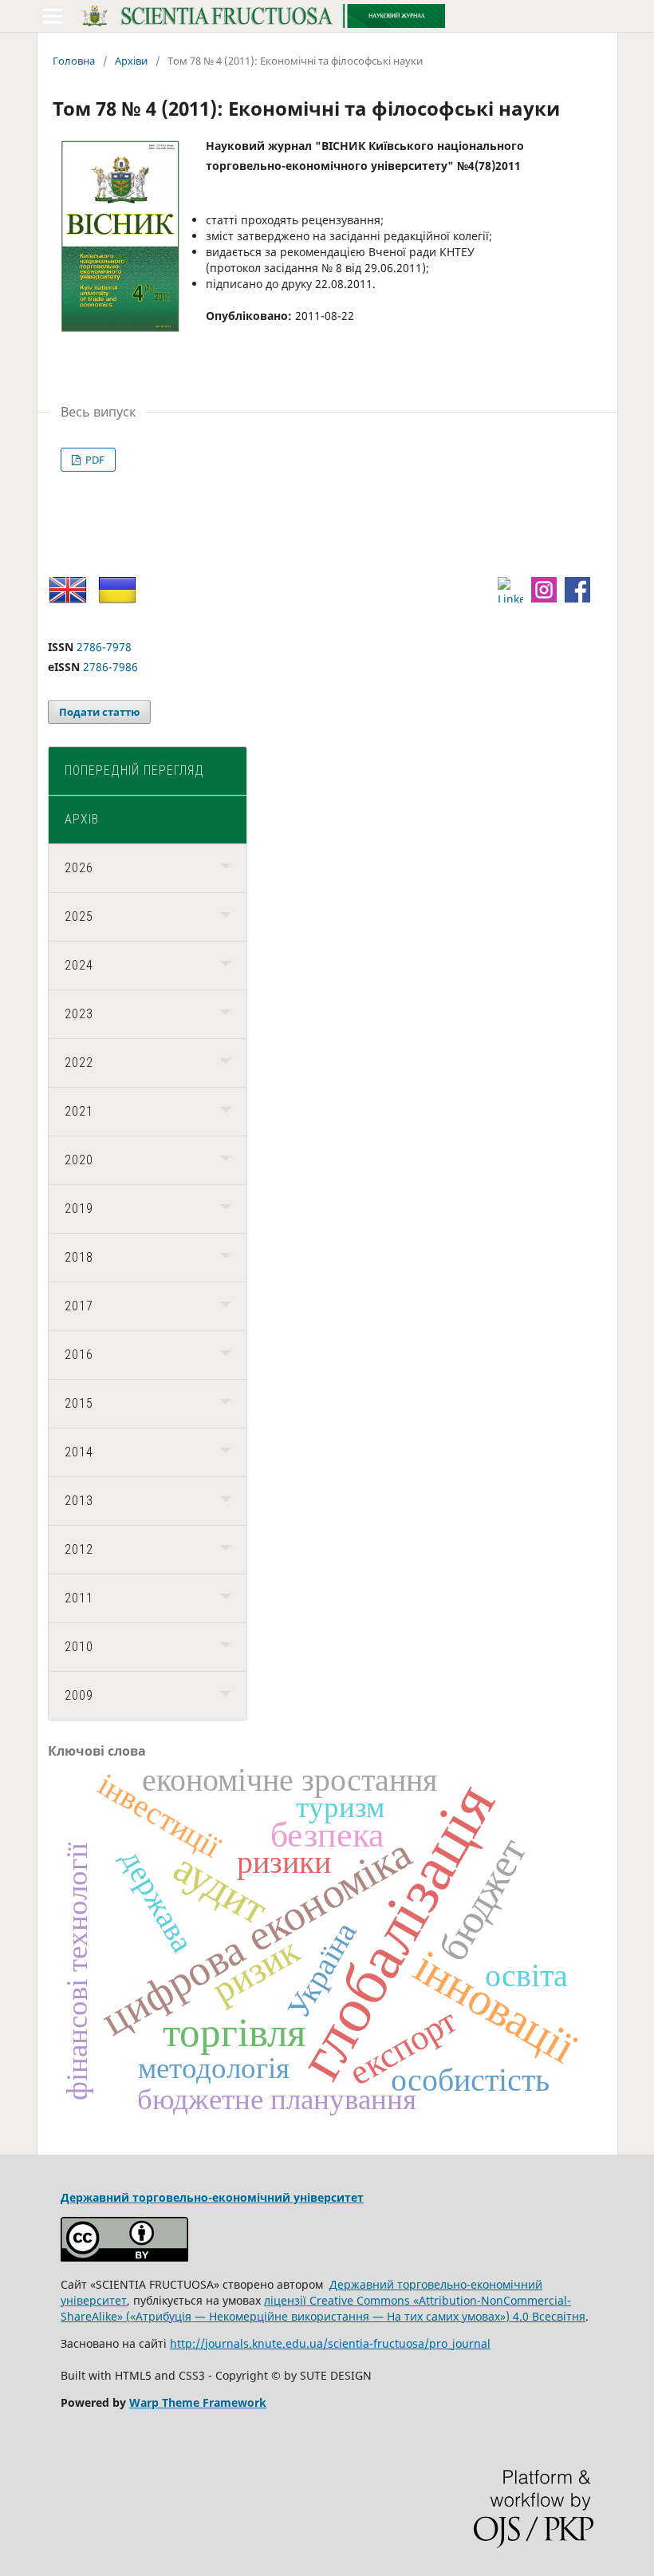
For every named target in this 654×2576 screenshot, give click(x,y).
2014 (79, 1452)
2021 (79, 1111)
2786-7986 (110, 667)
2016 (79, 1355)
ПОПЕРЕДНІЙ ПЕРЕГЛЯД (134, 770)
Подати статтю (99, 712)
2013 (79, 1501)
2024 (79, 965)
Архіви (131, 61)
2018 (79, 1257)
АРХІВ (82, 819)
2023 (79, 1014)
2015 (79, 1403)
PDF (94, 460)
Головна (74, 61)
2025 (79, 917)
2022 (79, 1063)
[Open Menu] (53, 16)
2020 (79, 1160)
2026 (79, 868)
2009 (79, 1695)
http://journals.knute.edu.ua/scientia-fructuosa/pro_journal (330, 2343)
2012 (79, 1549)
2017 (79, 1306)
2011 (79, 1598)
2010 (79, 1647)
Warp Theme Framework (198, 2402)
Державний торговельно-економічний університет (212, 2197)
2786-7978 (104, 647)
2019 (79, 1209)
